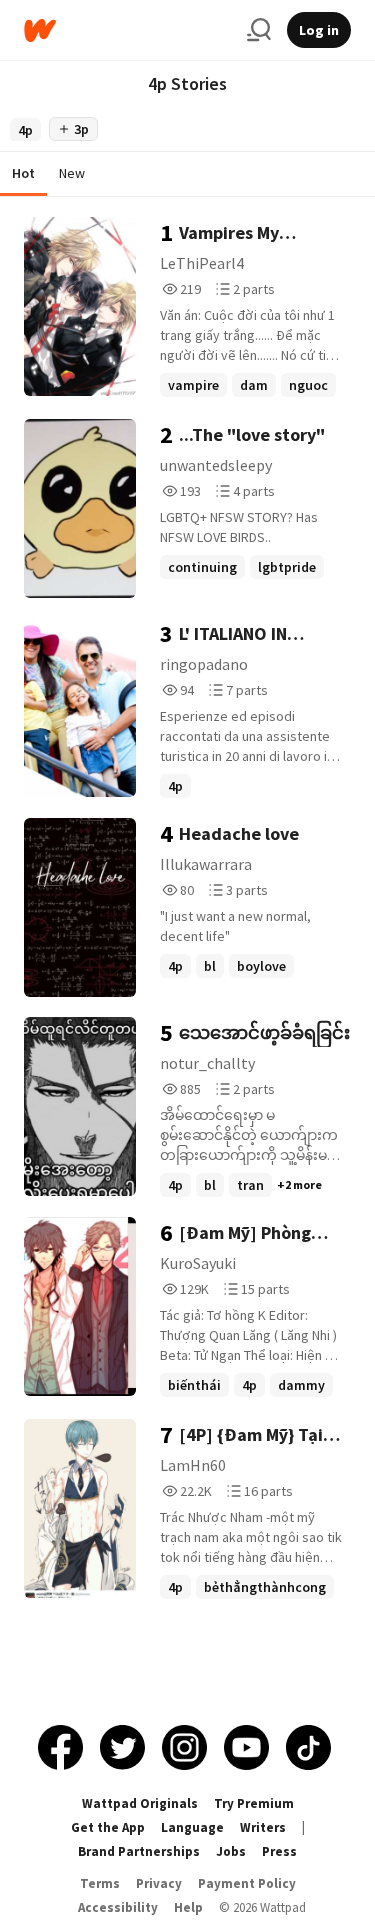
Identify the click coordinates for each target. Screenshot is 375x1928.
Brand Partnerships (139, 1851)
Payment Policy (247, 1883)
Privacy (159, 1883)
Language (192, 1827)
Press (279, 1851)
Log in (319, 30)
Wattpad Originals (140, 1803)
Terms (100, 1883)
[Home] (127, 30)
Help (188, 1907)
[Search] (259, 30)
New (72, 173)
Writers (263, 1827)
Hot (23, 173)
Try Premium (254, 1803)
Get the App (108, 1827)
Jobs (231, 1851)
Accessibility (118, 1907)
